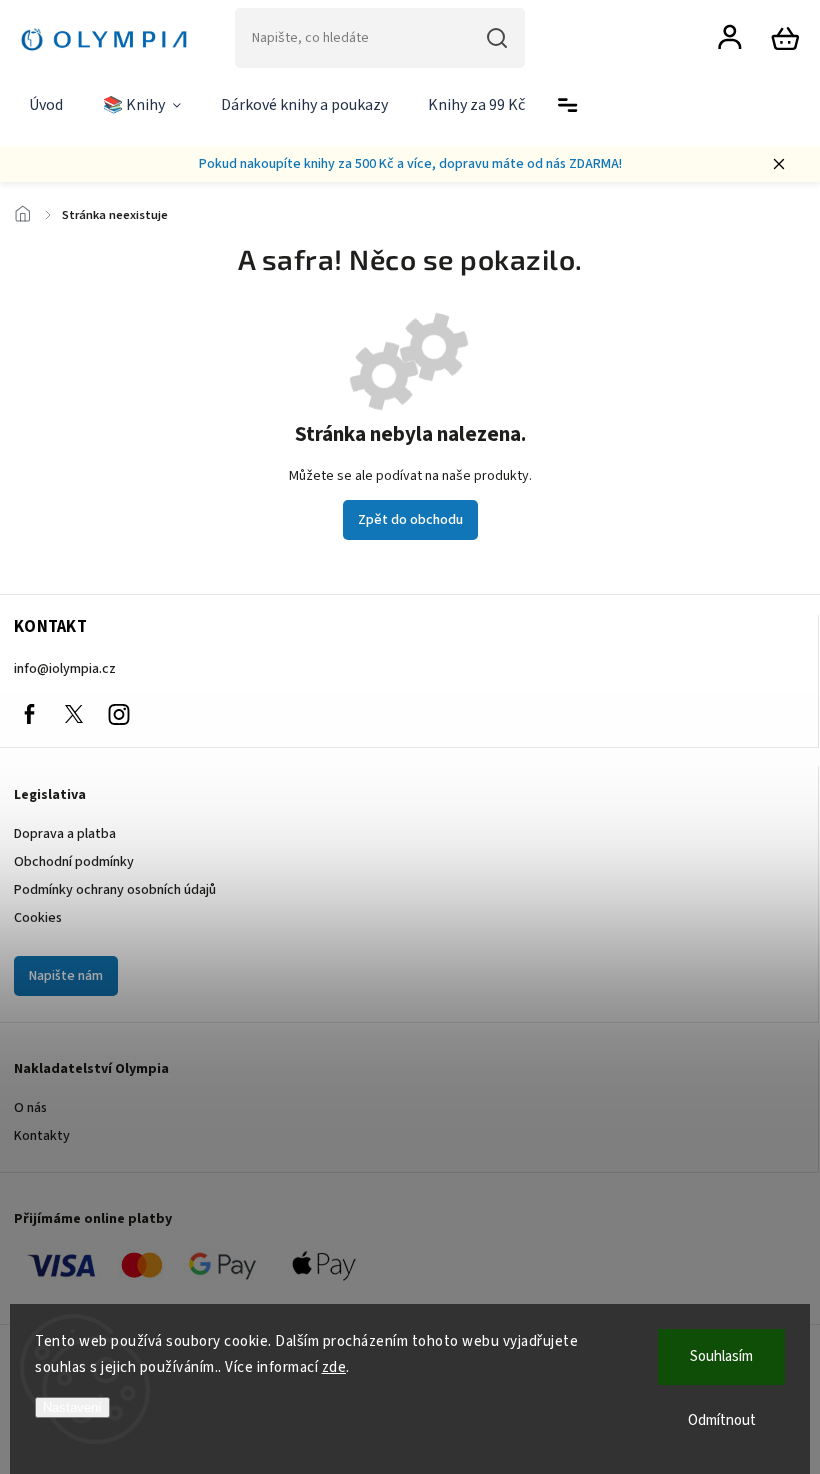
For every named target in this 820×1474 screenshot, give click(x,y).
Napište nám (66, 976)
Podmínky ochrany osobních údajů (115, 890)
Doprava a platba (65, 834)
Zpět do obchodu (410, 520)
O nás (30, 1108)
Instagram (119, 714)
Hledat (497, 38)
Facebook (29, 714)
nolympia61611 (74, 714)
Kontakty (42, 1136)
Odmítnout (722, 1420)
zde (334, 1367)
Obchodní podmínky (74, 862)
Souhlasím (721, 1356)
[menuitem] (46, 106)
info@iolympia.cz (65, 669)
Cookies (38, 918)
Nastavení (72, 1407)
